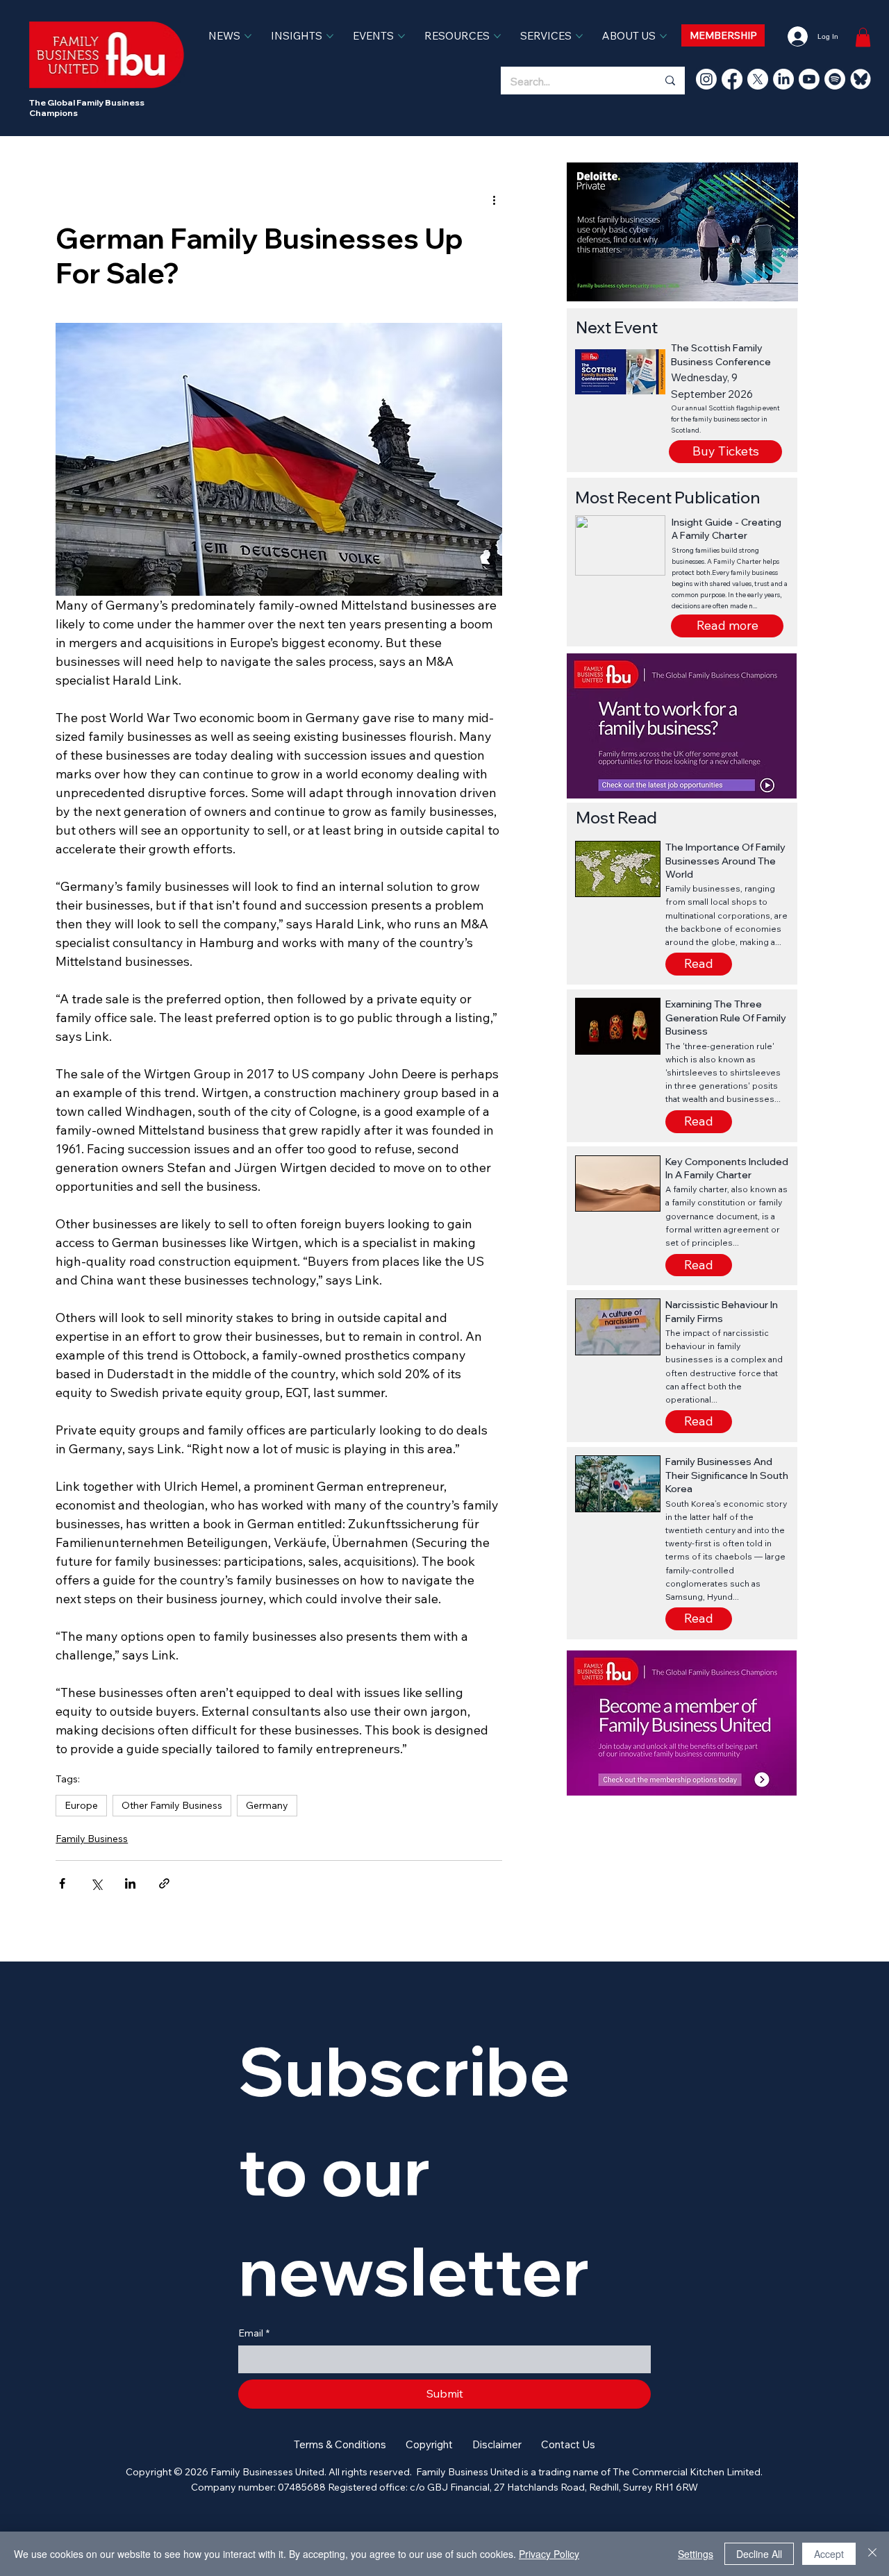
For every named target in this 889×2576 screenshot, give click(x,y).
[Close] (872, 2554)
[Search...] (670, 81)
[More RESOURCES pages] (497, 36)
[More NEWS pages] (248, 36)
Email (254, 2333)
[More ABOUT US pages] (663, 36)
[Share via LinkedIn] (130, 1883)
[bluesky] (861, 79)
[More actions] (494, 200)
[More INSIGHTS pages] (330, 36)
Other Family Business (172, 1805)
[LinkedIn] (783, 79)
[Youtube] (809, 79)
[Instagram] (706, 79)
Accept (829, 2554)
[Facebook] (732, 79)
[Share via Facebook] (62, 1883)
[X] (758, 79)
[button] (727, 626)
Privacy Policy (549, 2554)
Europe (81, 1805)
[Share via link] (164, 1883)
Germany (267, 1805)
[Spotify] (835, 79)
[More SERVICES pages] (579, 36)
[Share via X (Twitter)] (96, 1883)
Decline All (759, 2554)
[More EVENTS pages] (401, 36)
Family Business (92, 1839)
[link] (863, 37)
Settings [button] (696, 2554)
